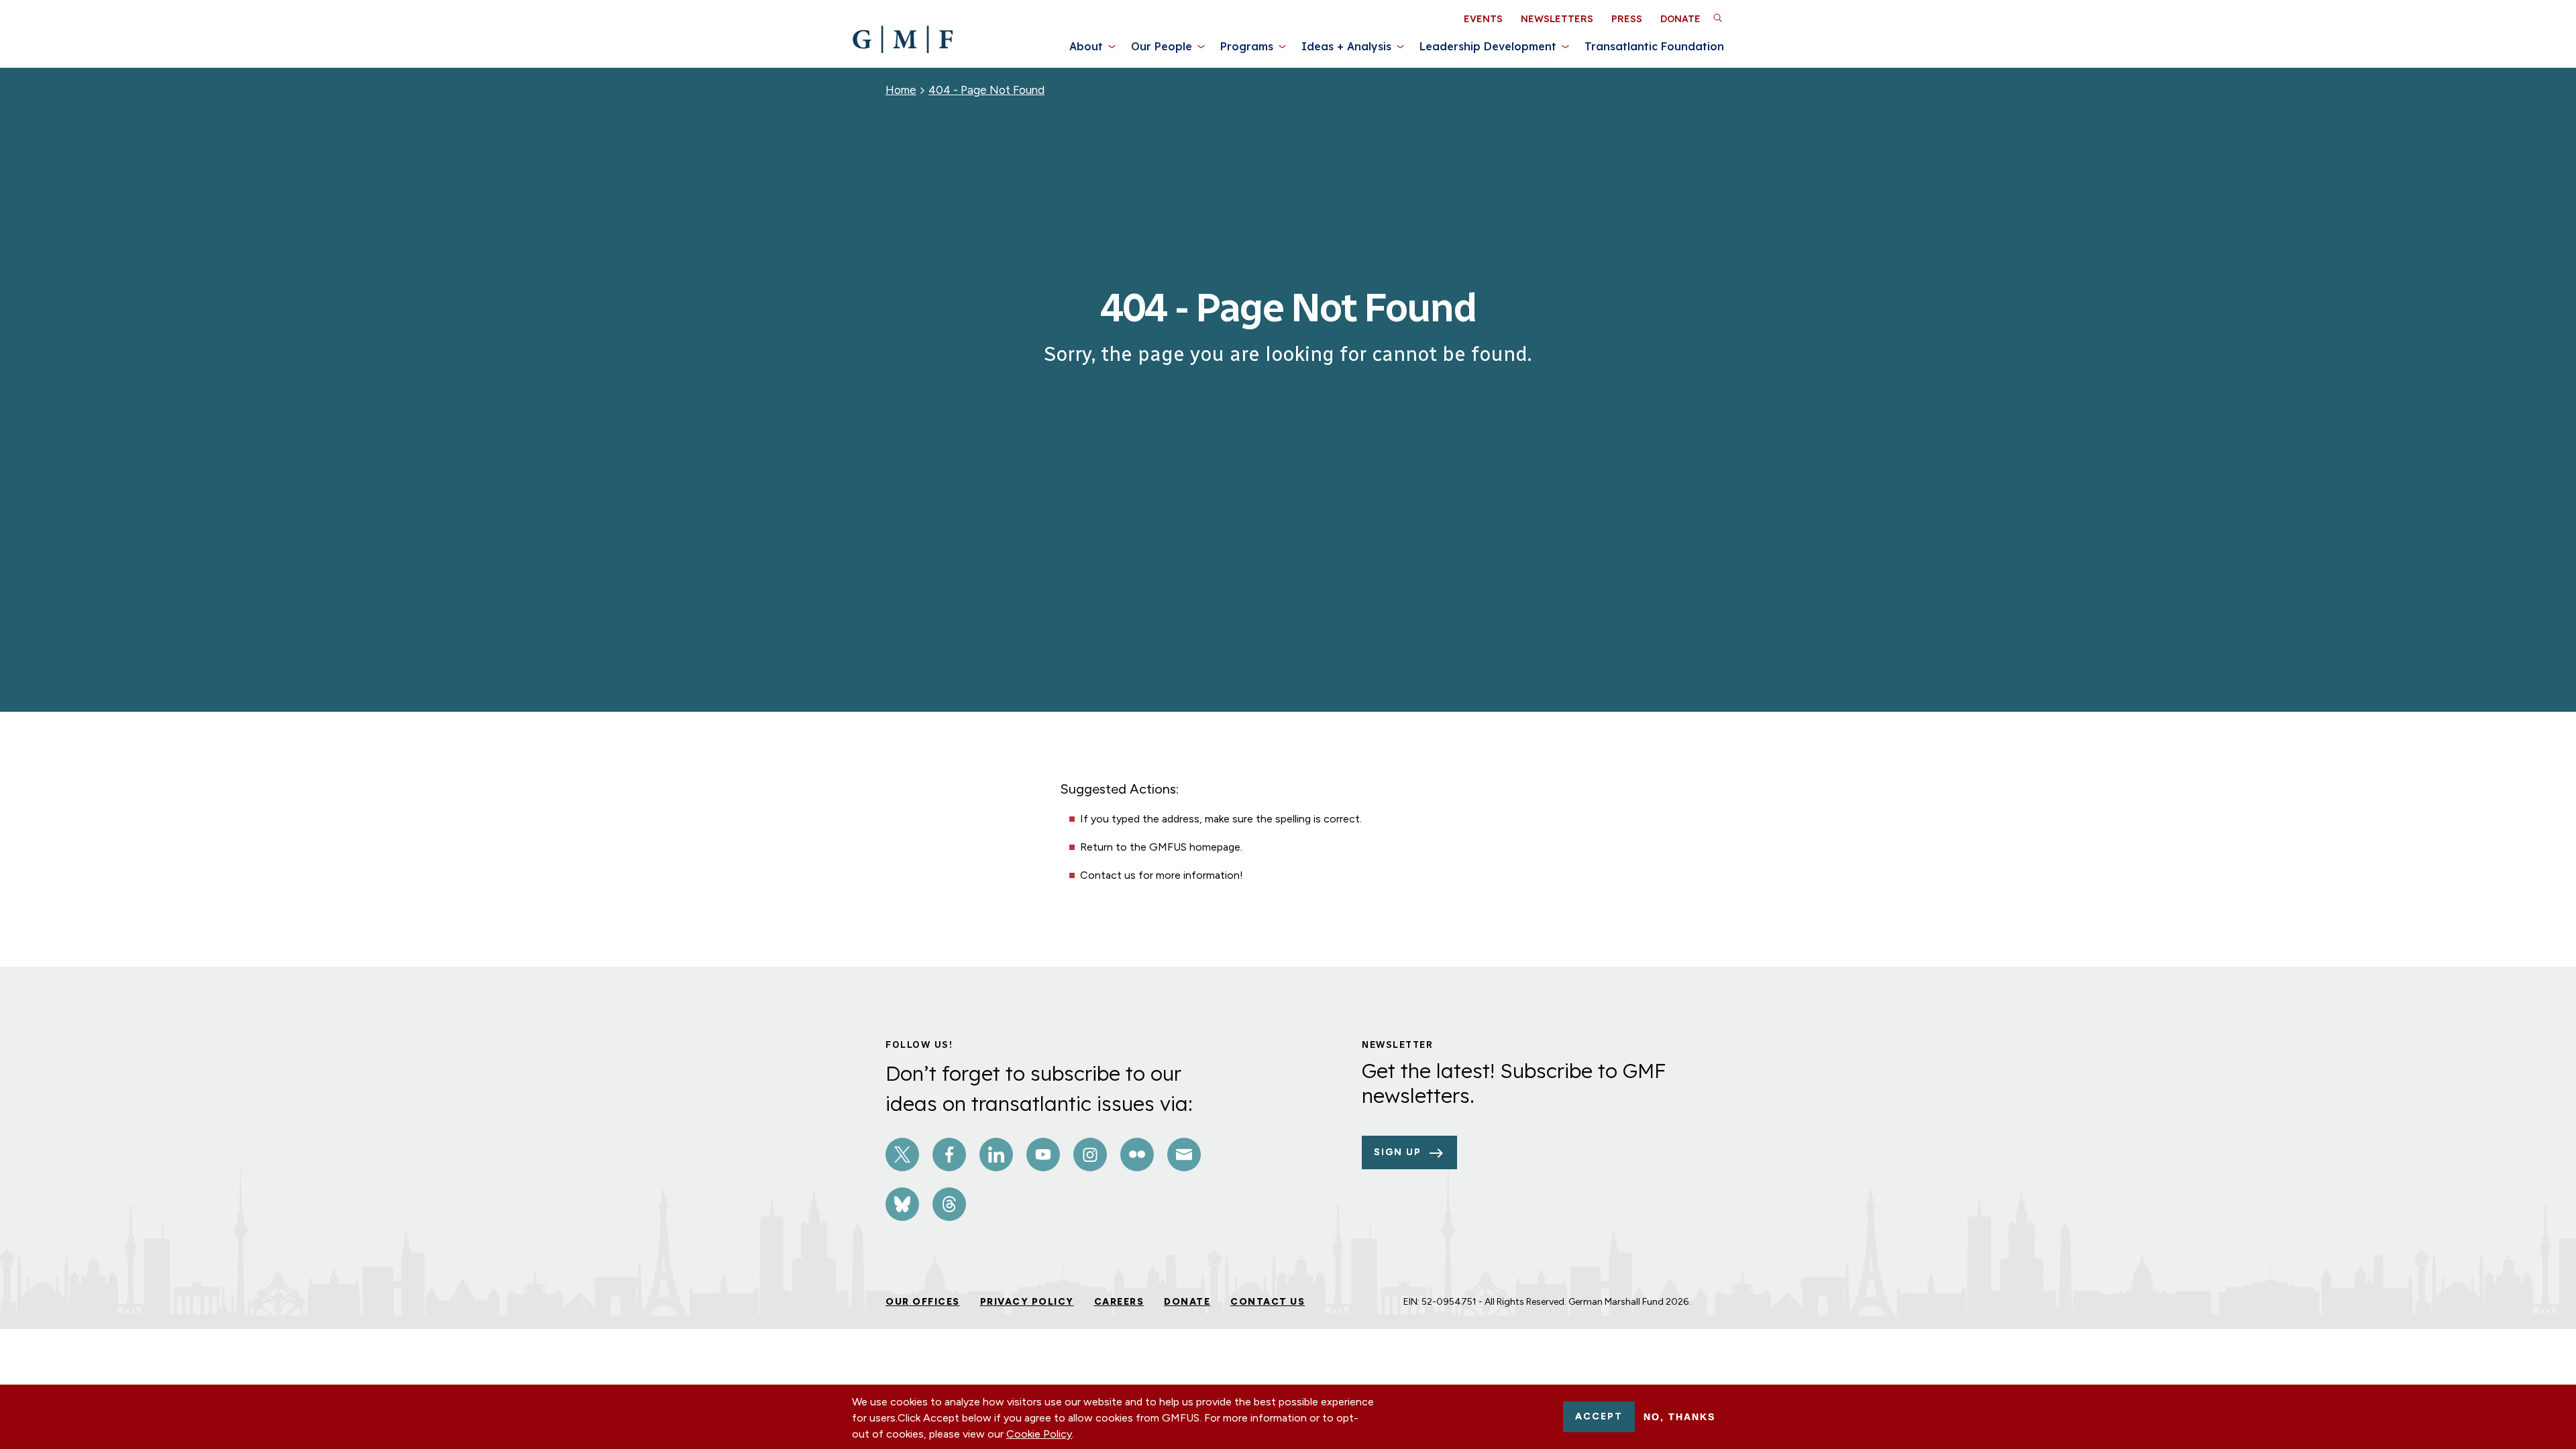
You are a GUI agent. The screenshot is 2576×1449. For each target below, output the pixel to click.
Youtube (1043, 1155)
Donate (1680, 19)
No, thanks (1679, 1417)
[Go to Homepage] (903, 40)
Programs (1247, 46)
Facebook (949, 1155)
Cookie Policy (1039, 1434)
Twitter (902, 1155)
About (1086, 46)
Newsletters (1557, 19)
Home (901, 90)
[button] (1717, 17)
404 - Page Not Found (986, 90)
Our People (1162, 46)
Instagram (1090, 1155)
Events (1483, 19)
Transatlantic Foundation (1654, 46)
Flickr (1137, 1155)
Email (1184, 1155)
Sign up (1398, 1152)
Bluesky (902, 1204)
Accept (1599, 1416)
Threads (949, 1204)
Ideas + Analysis (1346, 46)
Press (1627, 19)
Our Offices (923, 1302)
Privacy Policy (1027, 1302)
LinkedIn (996, 1155)
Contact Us (1268, 1302)
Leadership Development (1488, 46)
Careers (1119, 1302)
